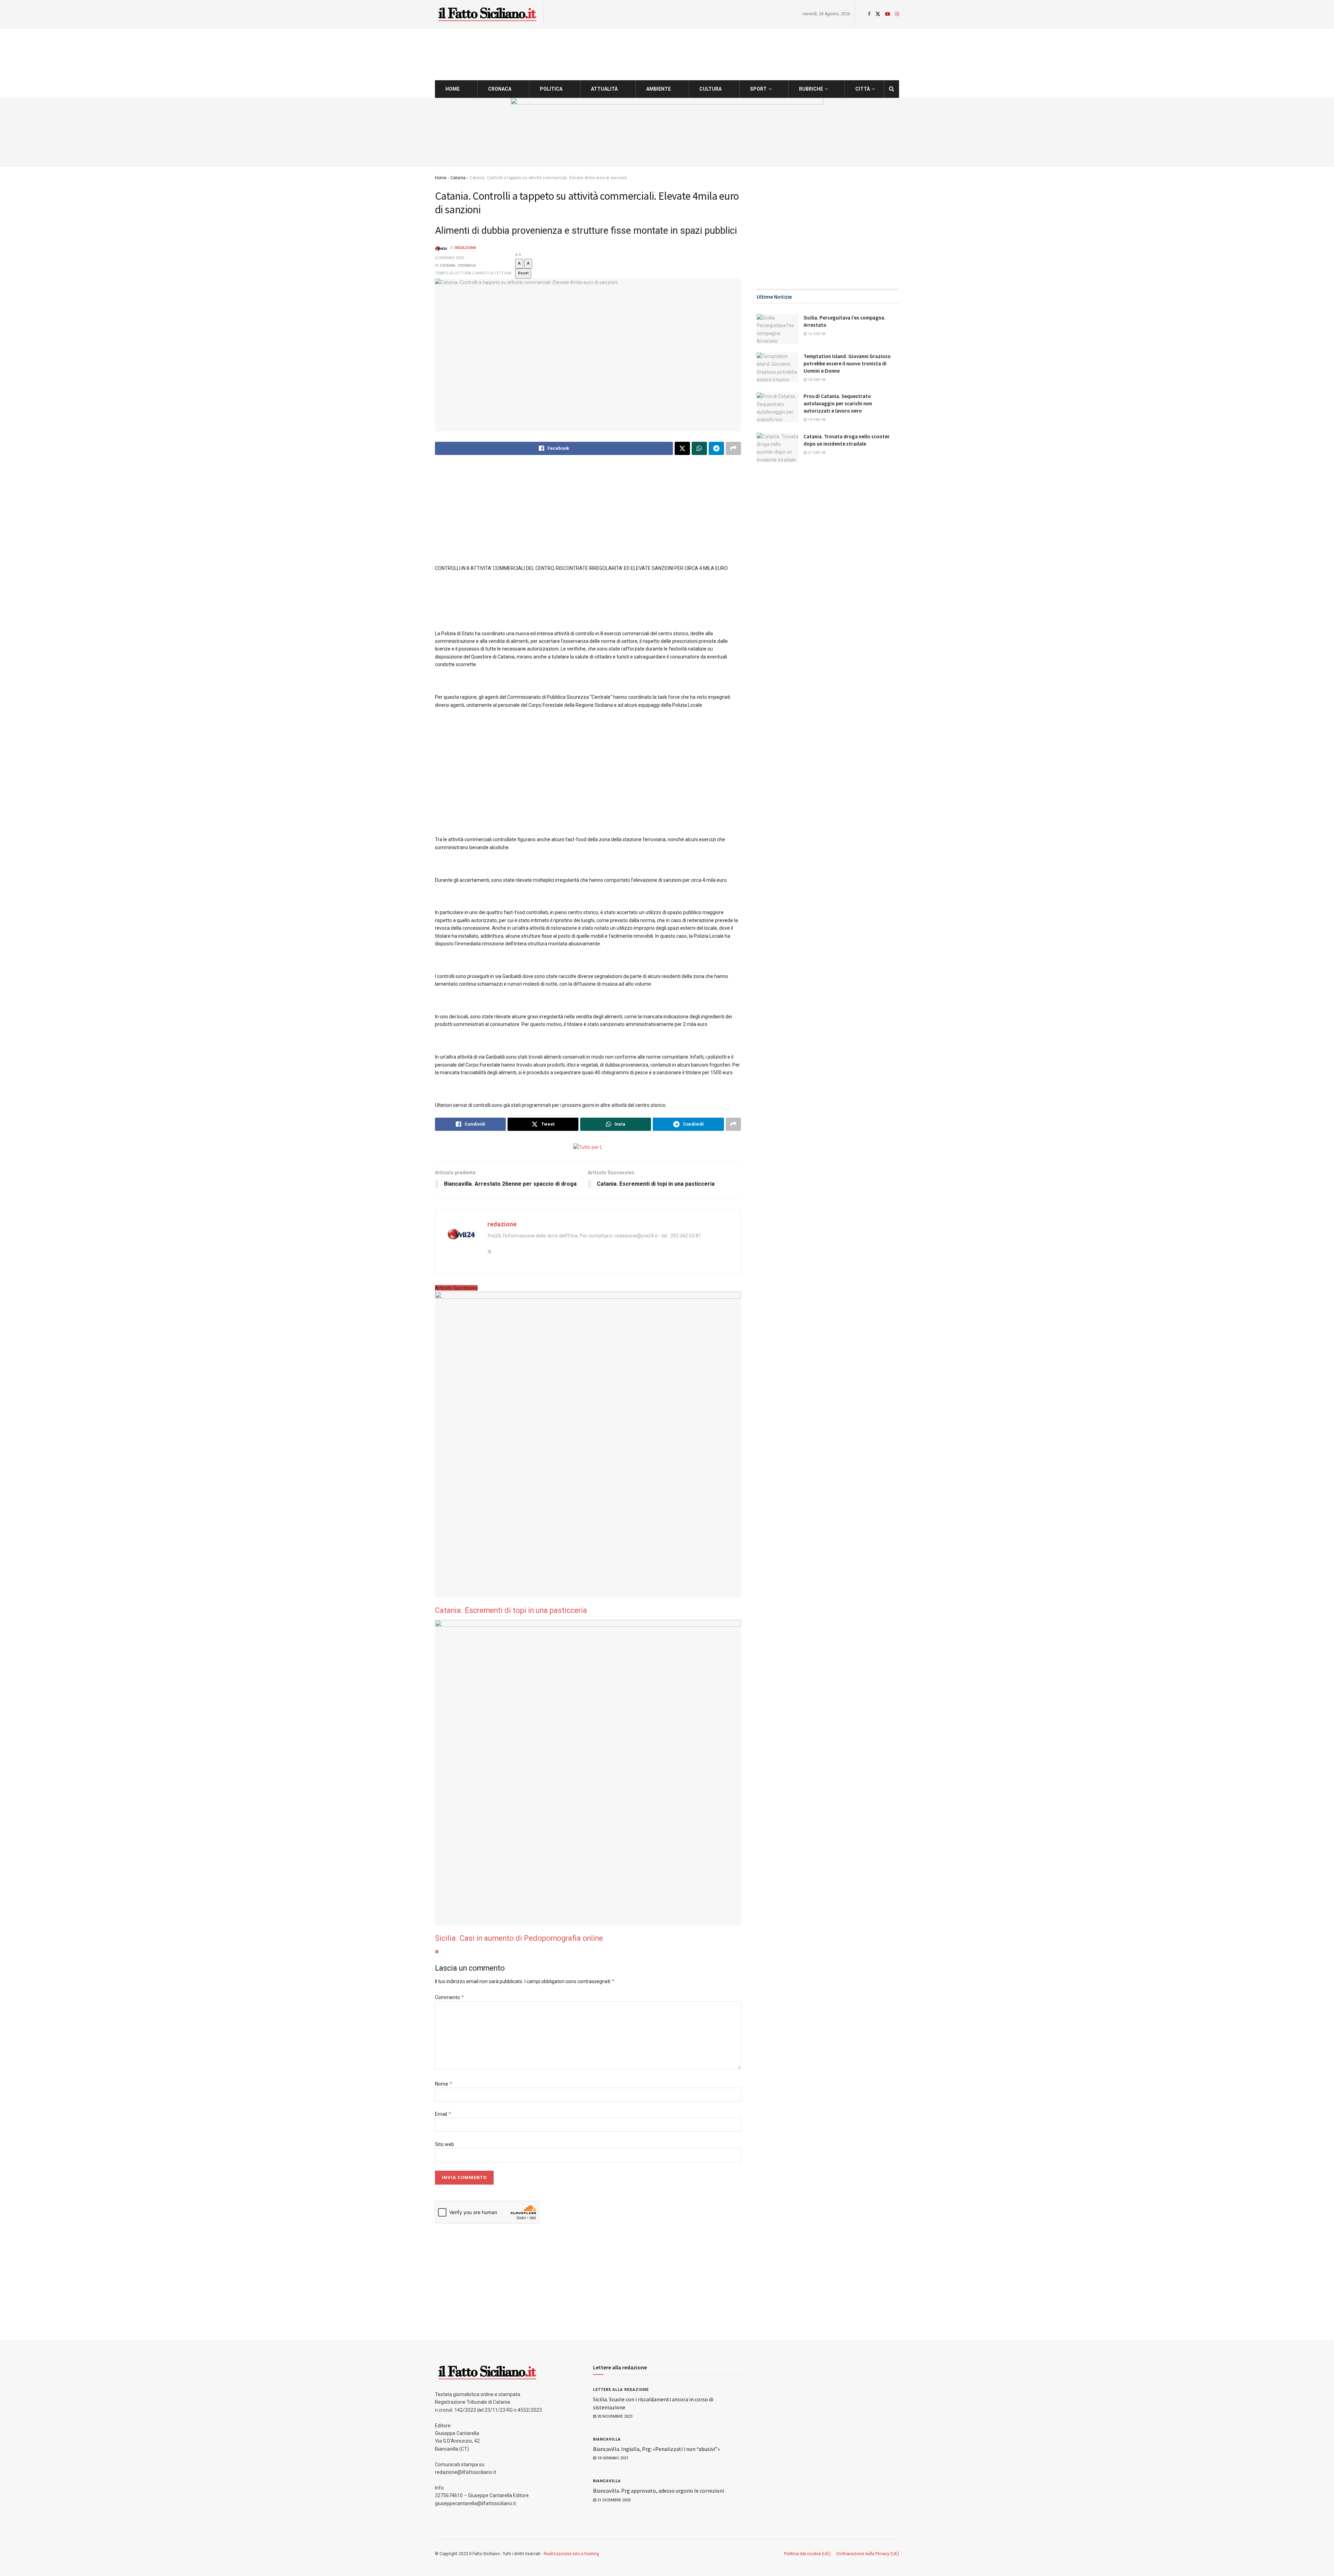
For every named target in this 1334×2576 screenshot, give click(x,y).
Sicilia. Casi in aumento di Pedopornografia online (519, 1938)
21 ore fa (816, 453)
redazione (465, 248)
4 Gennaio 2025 (450, 258)
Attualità (604, 89)
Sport (758, 89)
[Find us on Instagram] (897, 14)
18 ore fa (816, 380)
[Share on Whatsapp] (699, 448)
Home (452, 89)
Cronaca (500, 89)
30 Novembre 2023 (614, 2416)
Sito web (444, 2144)
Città (863, 89)
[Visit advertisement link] (667, 132)
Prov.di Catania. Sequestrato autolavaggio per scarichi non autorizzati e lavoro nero (838, 403)
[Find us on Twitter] (878, 14)
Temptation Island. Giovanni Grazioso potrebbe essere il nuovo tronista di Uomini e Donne (847, 363)
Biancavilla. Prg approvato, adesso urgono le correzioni (658, 2491)
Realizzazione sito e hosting (571, 2554)
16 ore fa (816, 334)
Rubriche (811, 89)
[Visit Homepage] (487, 14)
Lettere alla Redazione (621, 2390)
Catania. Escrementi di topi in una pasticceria (511, 1610)
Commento (450, 1997)
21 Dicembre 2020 (613, 2500)
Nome (444, 2084)
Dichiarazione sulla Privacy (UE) (868, 2554)
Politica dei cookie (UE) (807, 2554)
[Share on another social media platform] (733, 448)
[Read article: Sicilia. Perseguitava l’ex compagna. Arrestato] (777, 329)
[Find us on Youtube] (888, 14)
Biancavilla (607, 2439)
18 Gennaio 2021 (612, 2458)
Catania (458, 178)
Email (443, 2114)
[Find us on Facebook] (869, 14)
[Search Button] (892, 89)
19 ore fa (816, 420)
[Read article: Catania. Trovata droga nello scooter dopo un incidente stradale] (777, 448)
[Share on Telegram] (716, 448)
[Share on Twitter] (682, 448)
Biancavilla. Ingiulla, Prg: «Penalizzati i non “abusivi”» (656, 2449)
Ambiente (658, 89)
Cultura (710, 89)
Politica (551, 89)
